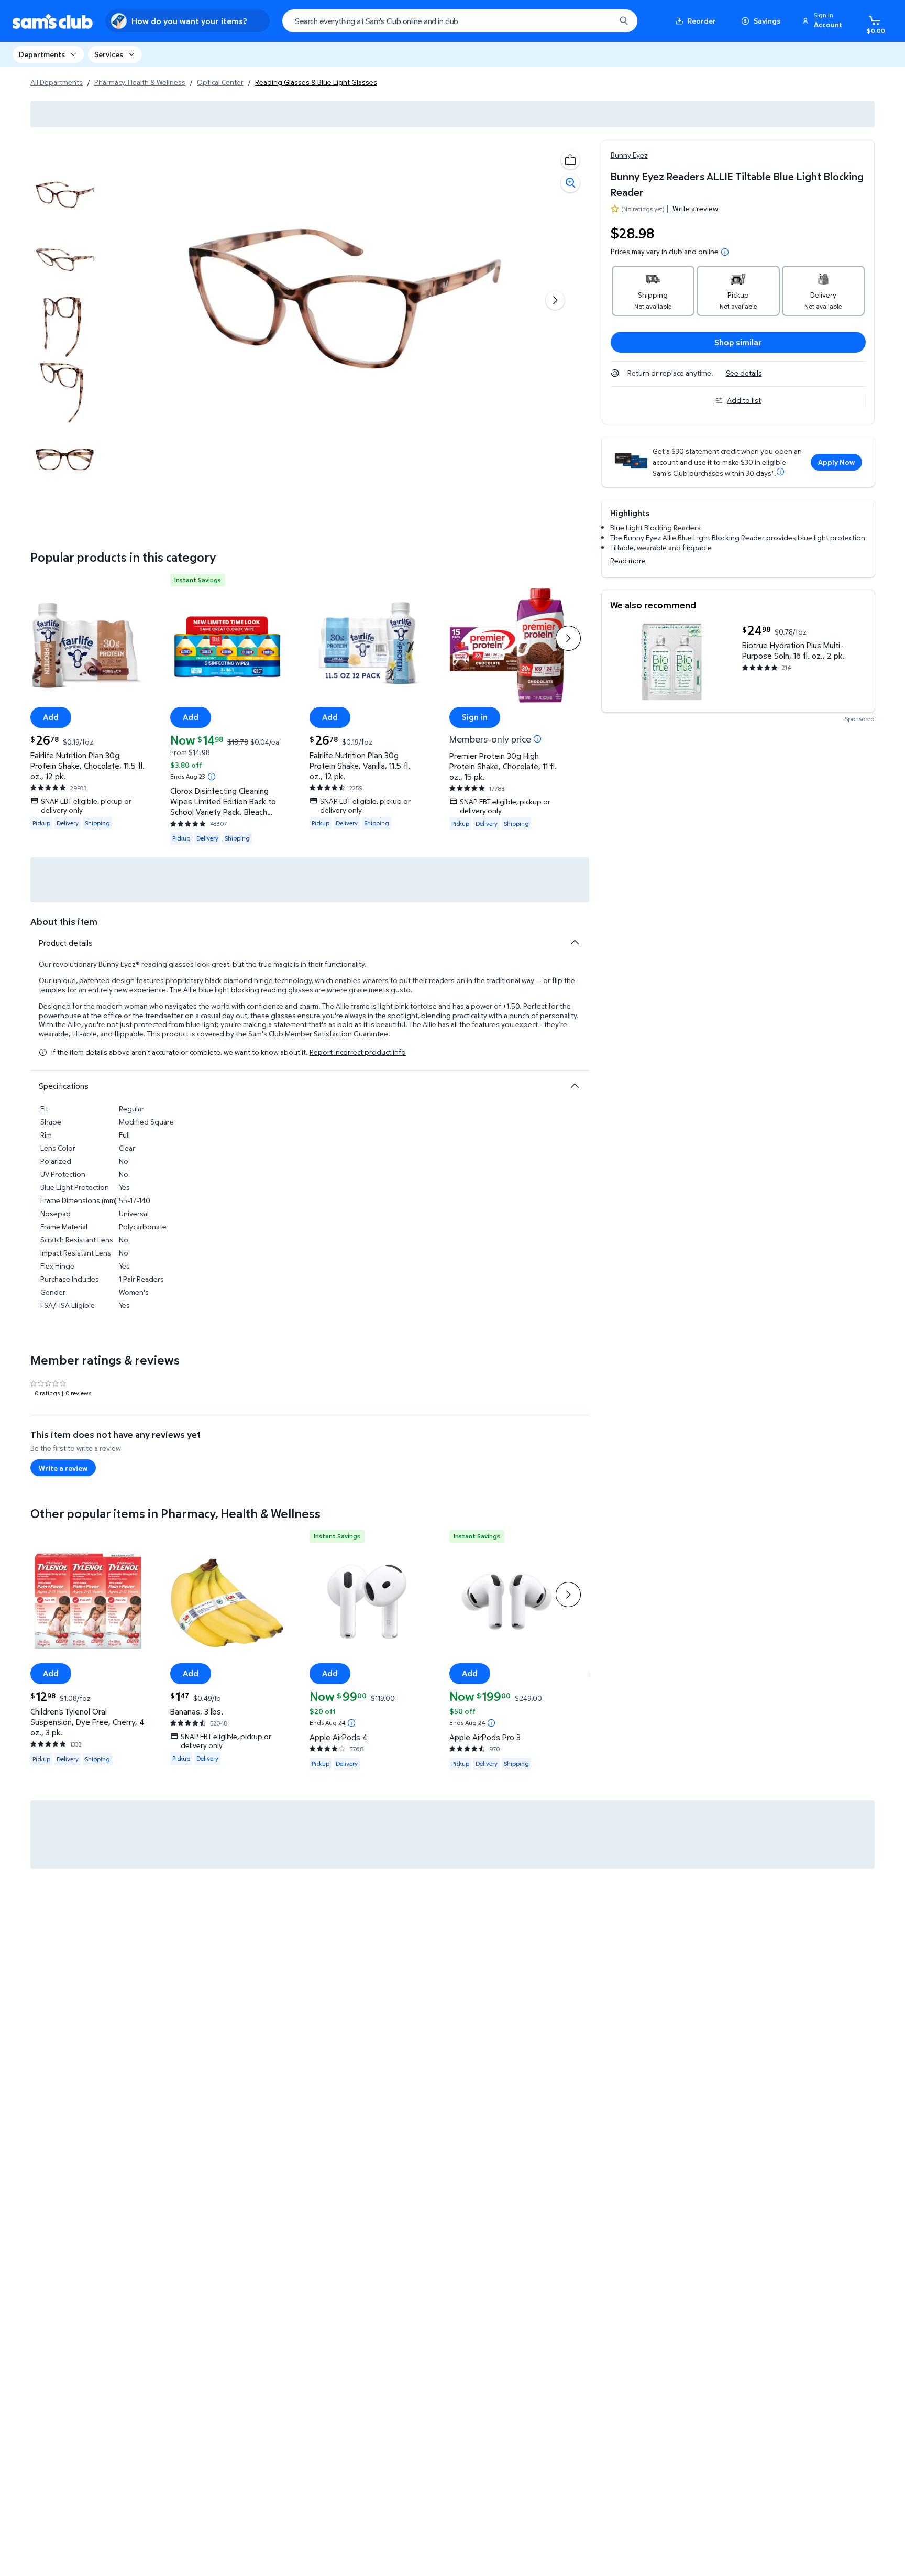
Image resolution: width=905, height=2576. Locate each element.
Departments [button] (42, 54)
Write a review (695, 208)
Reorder (702, 21)
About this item (64, 921)
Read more (628, 560)
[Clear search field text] (600, 21)
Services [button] (109, 54)
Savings (767, 21)
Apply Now (836, 462)
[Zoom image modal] (570, 183)
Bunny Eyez (629, 155)
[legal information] (725, 252)
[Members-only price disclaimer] (537, 739)
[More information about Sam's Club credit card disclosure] (780, 472)
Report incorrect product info (358, 1052)
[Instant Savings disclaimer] (212, 777)
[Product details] (575, 942)
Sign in (475, 717)
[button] (824, 21)
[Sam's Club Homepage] (53, 21)
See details (744, 373)
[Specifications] (575, 1086)
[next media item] (555, 300)
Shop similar (738, 342)
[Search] (624, 21)
